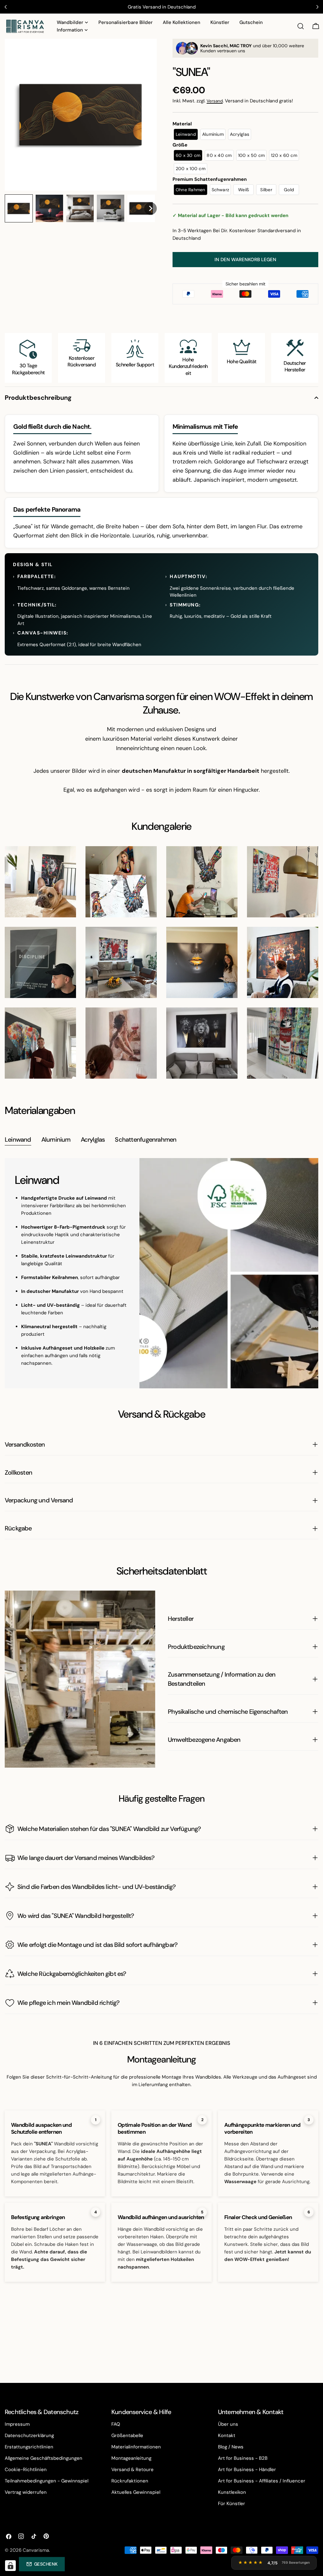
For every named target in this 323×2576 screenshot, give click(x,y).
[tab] (18, 1140)
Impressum (17, 2424)
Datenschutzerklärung (29, 2435)
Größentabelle (127, 2435)
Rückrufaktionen (130, 2481)
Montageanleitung (131, 2458)
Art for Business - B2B (243, 2458)
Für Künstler (232, 2504)
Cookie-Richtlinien (26, 2470)
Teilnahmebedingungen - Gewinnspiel (47, 2481)
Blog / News (231, 2447)
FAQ (116, 2424)
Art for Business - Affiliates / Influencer (262, 2481)
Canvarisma (36, 2550)
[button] (19, 208)
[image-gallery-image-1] (40, 882)
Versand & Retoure (132, 2470)
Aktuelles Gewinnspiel (136, 2492)
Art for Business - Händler (247, 2470)
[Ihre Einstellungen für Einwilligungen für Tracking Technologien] (10, 2566)
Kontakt (227, 2435)
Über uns (228, 2424)
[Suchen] (301, 26)
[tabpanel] (161, 1273)
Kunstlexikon (232, 2492)
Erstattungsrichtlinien (29, 2447)
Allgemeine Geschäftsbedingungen (44, 2458)
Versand (215, 101)
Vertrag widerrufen (26, 2492)
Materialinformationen (136, 2447)
